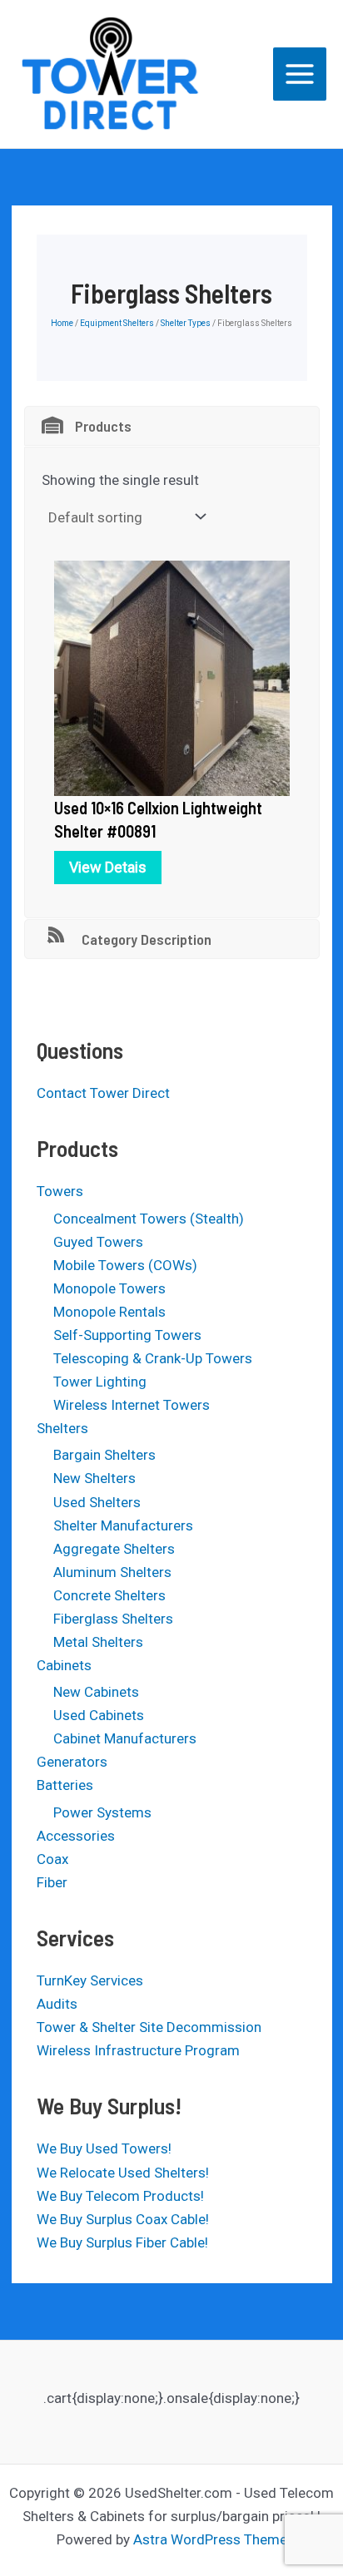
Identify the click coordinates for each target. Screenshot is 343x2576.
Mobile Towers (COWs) (125, 1265)
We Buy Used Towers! (104, 2148)
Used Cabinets (99, 1715)
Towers (60, 1191)
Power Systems (102, 1812)
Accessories (76, 1836)
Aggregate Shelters (114, 1549)
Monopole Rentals (109, 1312)
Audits (57, 2004)
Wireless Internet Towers (132, 1405)
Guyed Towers (98, 1242)
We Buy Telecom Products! (120, 2196)
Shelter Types (186, 323)
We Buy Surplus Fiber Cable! (122, 2242)
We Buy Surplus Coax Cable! (123, 2219)
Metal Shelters (98, 1642)
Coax (52, 1859)
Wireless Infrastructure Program (138, 2050)
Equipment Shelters (117, 323)
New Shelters (94, 1478)
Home (62, 323)
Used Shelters (97, 1502)
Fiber (52, 1882)
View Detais (108, 867)
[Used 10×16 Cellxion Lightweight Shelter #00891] (172, 677)
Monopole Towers (109, 1288)
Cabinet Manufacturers (125, 1738)
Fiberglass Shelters (113, 1619)
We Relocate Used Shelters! (123, 2173)
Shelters (62, 1428)
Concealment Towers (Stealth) (149, 1219)
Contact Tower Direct (103, 1093)
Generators (72, 1762)
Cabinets (64, 1665)
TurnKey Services (90, 1980)
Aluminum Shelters (112, 1572)
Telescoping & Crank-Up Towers (153, 1358)
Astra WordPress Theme (210, 2539)
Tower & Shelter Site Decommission (149, 2027)
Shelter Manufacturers (123, 1525)
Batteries (65, 1785)
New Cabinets (96, 1692)
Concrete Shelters (109, 1595)
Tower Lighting (100, 1382)
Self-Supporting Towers (127, 1335)
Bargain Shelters (104, 1455)
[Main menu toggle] (300, 74)
